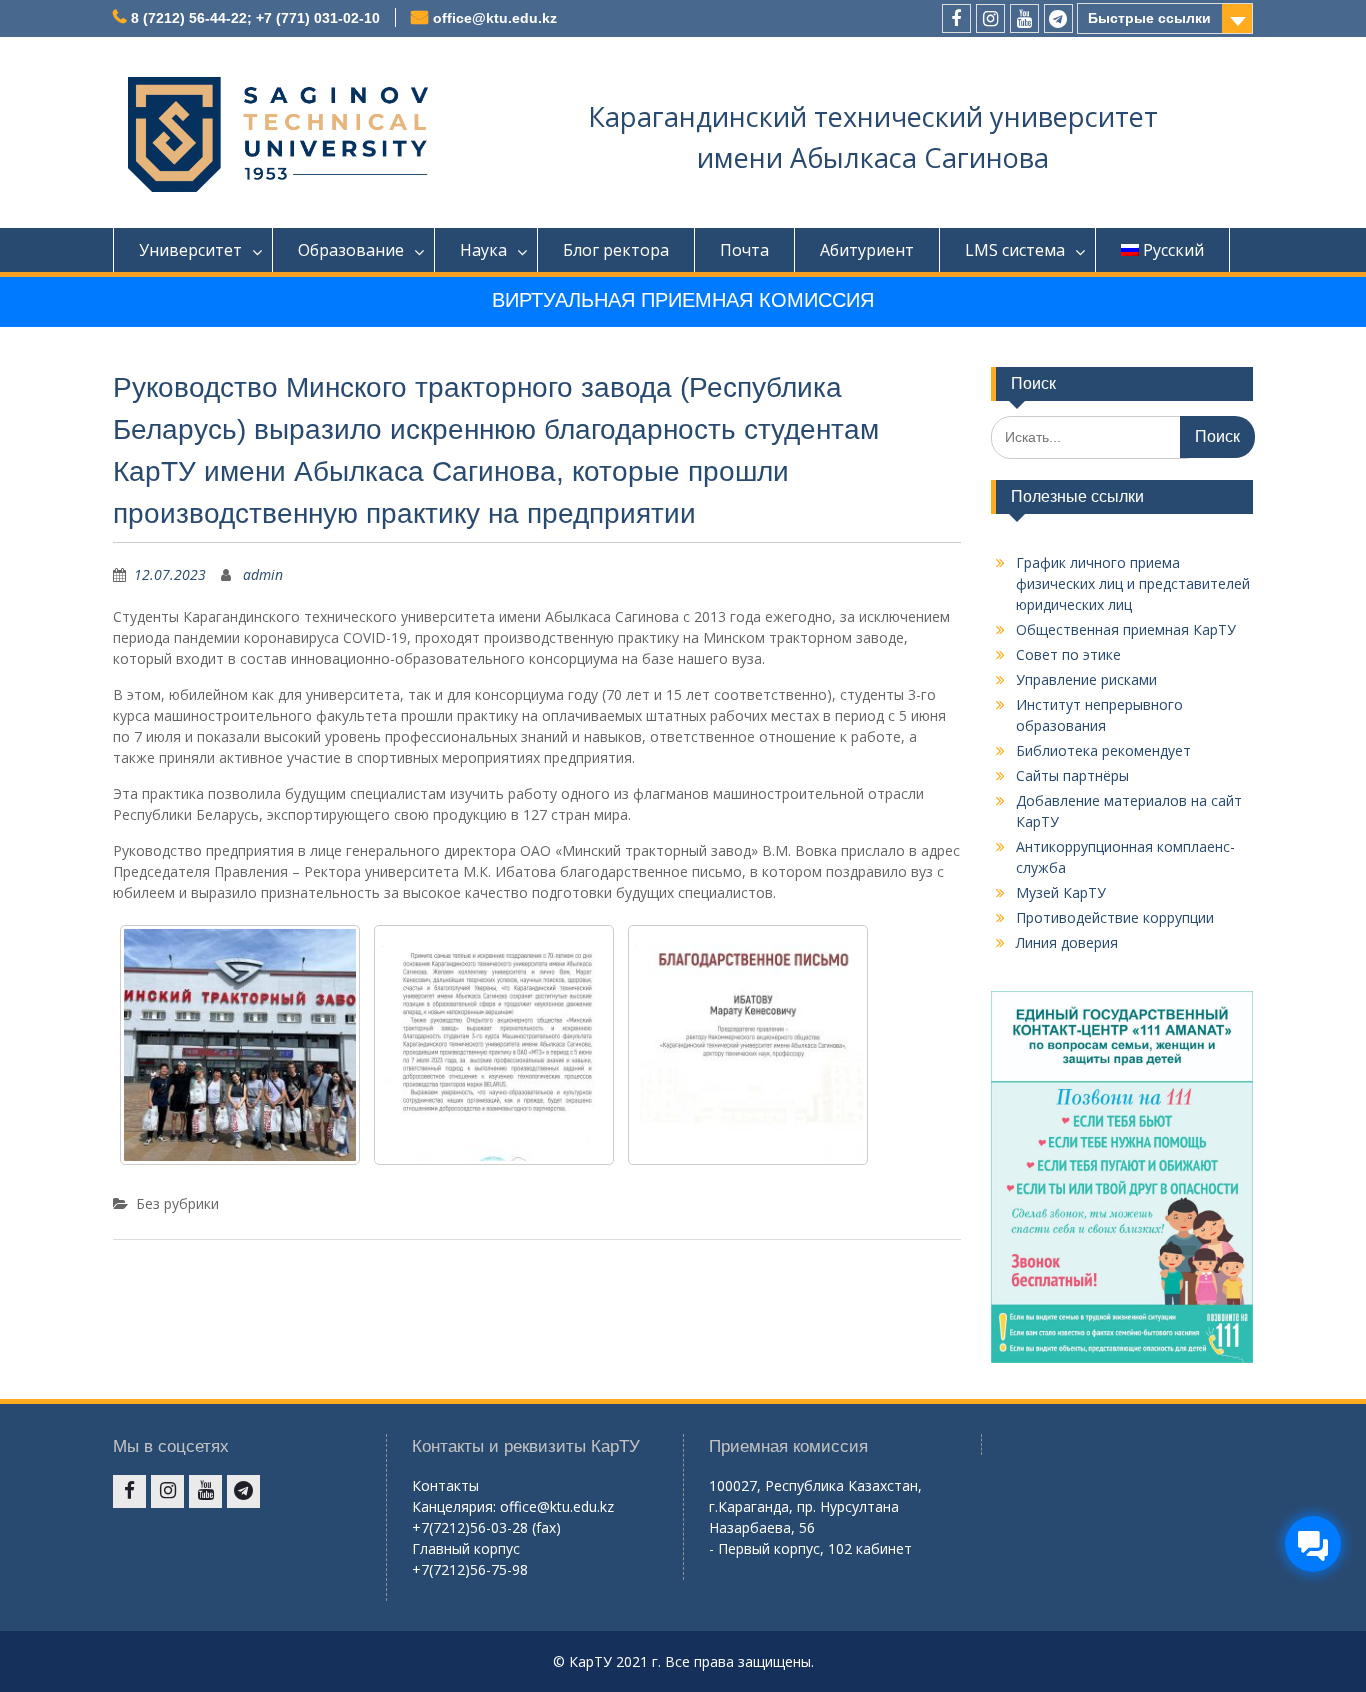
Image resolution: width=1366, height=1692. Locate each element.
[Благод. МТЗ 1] (748, 1045)
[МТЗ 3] (240, 1045)
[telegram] (1058, 18)
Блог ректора (616, 250)
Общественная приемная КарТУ (1126, 629)
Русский (1173, 250)
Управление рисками (1086, 679)
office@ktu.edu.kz (495, 18)
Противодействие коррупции (1115, 917)
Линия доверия (1067, 942)
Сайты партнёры (1072, 775)
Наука (483, 250)
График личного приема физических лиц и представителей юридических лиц (1133, 583)
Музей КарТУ (1061, 892)
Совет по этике (1068, 654)
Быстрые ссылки (1149, 18)
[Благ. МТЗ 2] (494, 1045)
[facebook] (956, 18)
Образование (351, 250)
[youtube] (1024, 18)
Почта (744, 250)
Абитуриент (867, 250)
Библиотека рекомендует (1103, 750)
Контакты (445, 1485)
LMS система (1015, 250)
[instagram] (990, 18)
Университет (190, 250)
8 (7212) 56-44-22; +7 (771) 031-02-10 (255, 18)
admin (263, 574)
